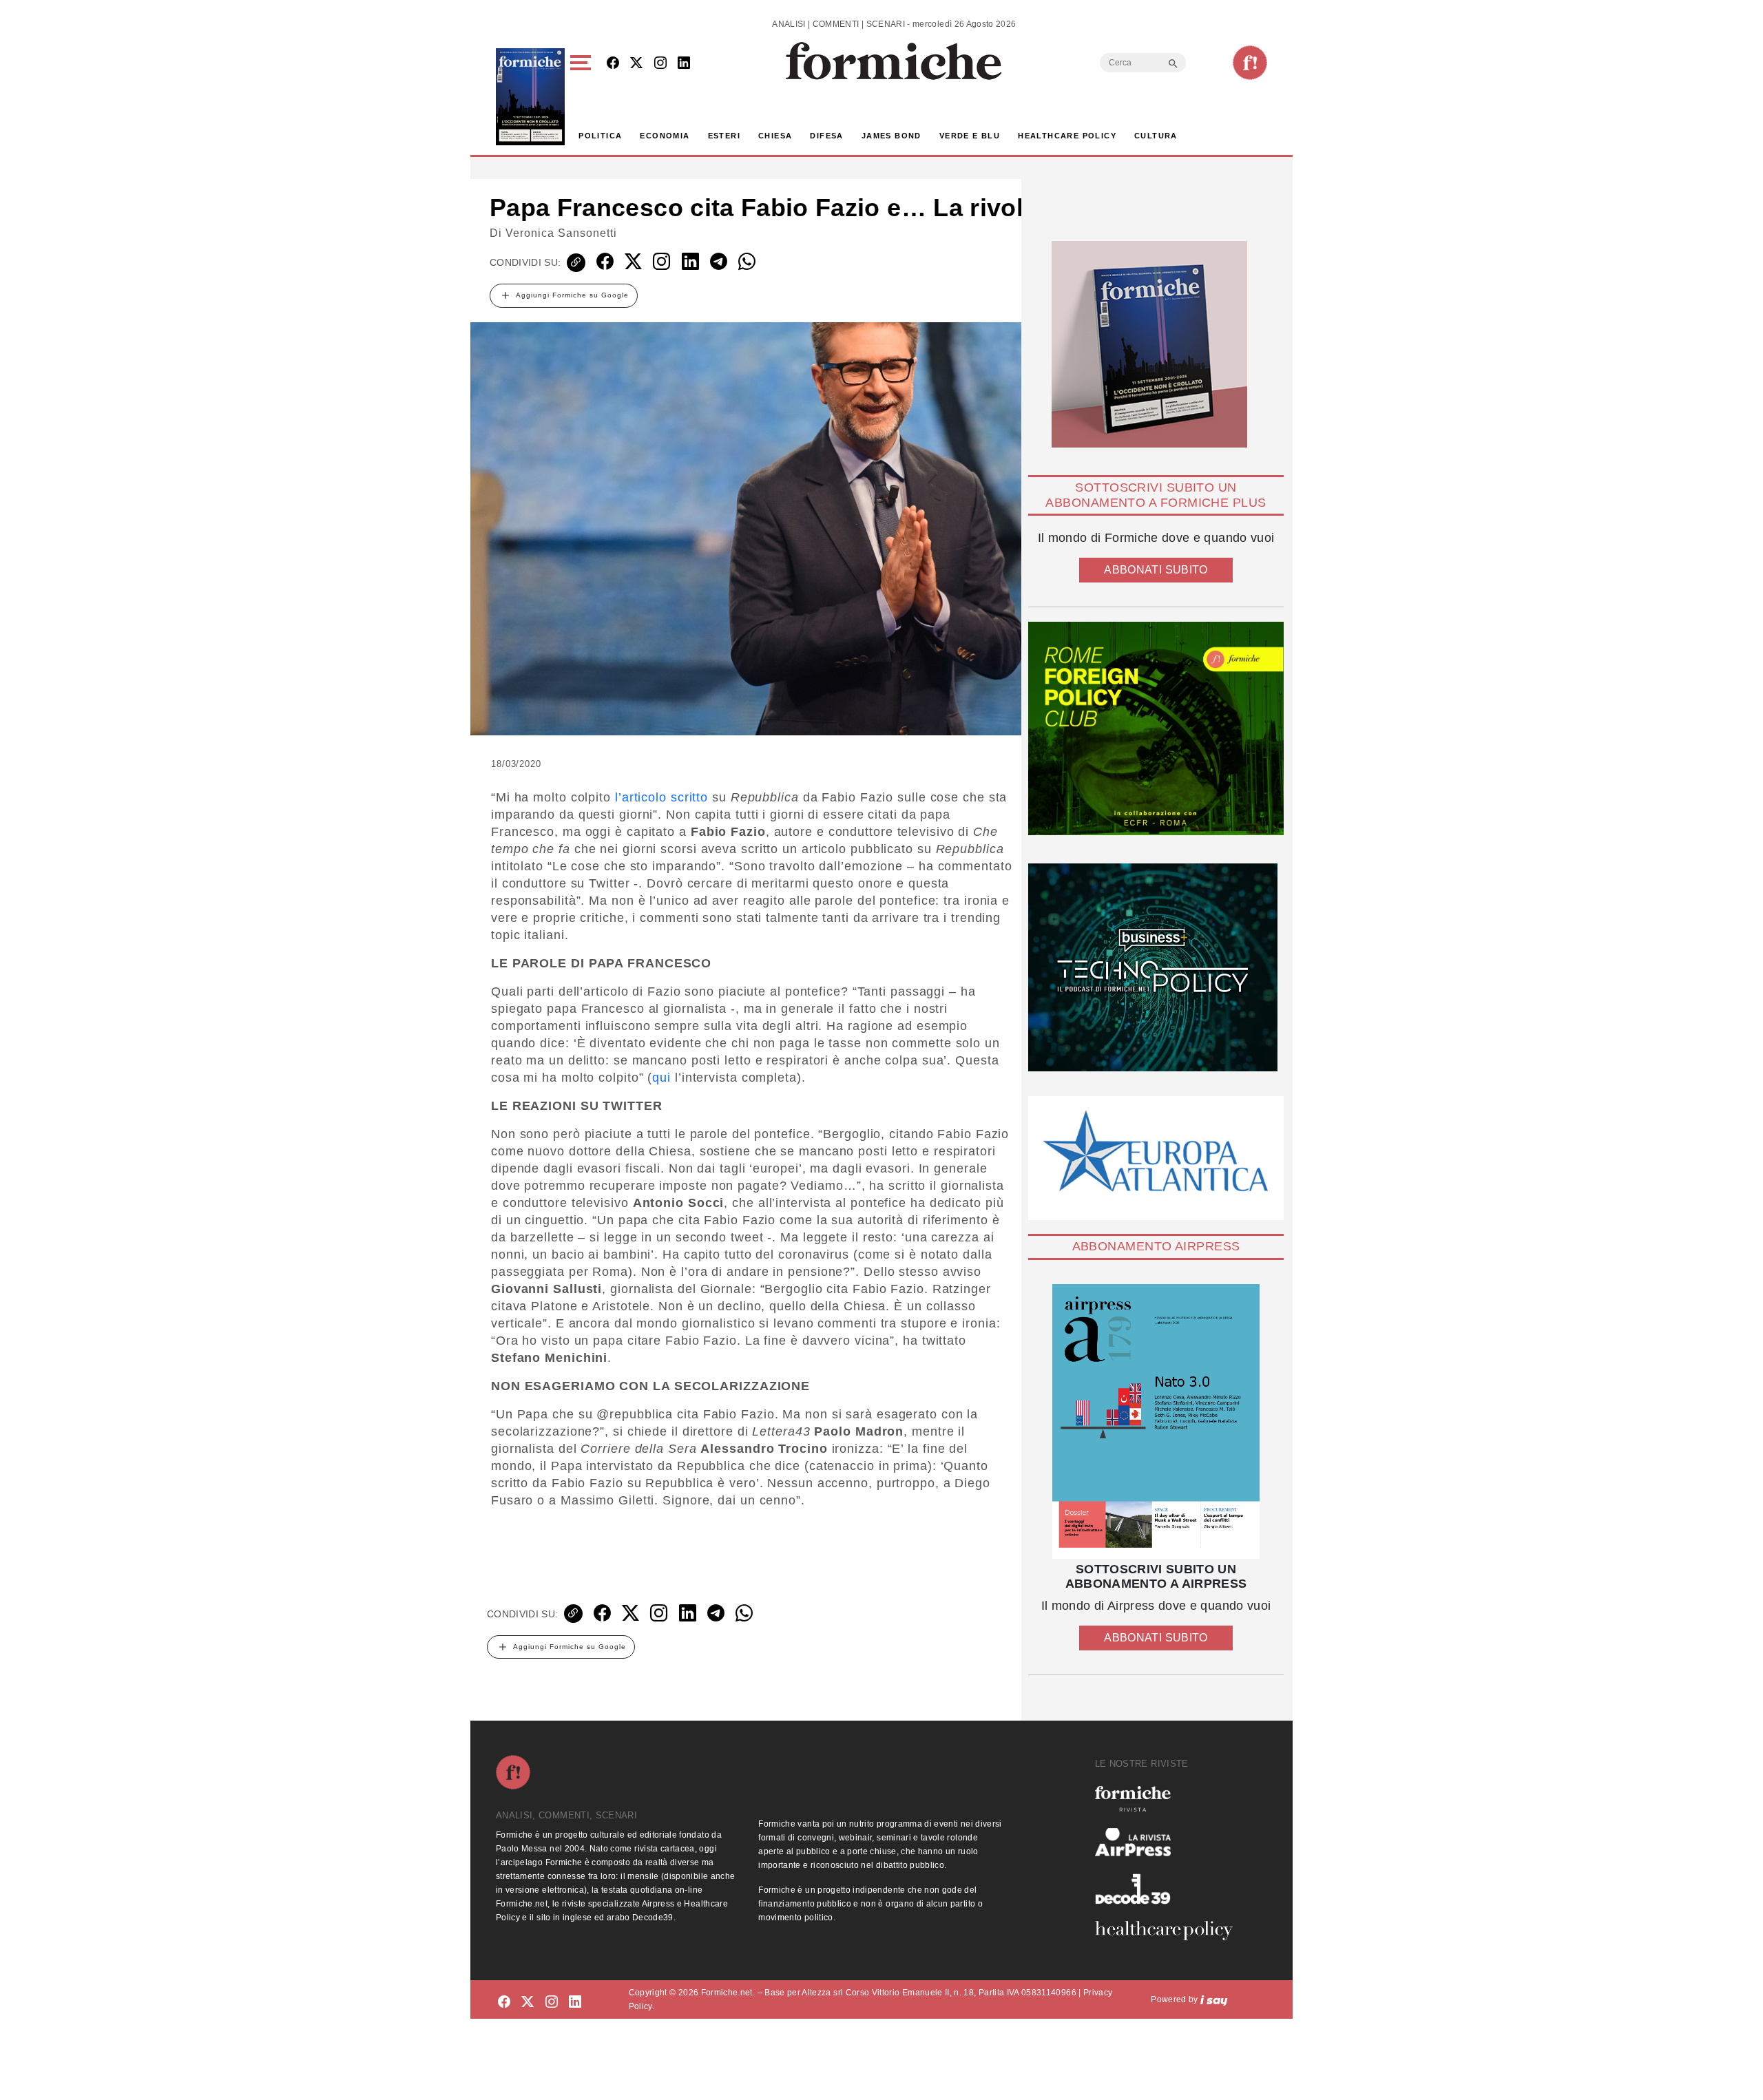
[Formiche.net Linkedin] (684, 64)
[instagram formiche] (552, 2002)
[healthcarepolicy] (1169, 1931)
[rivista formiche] (1156, 1421)
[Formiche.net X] (636, 64)
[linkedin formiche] (575, 2002)
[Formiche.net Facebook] (613, 64)
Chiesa (775, 136)
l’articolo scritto (661, 797)
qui (661, 1078)
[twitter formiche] (528, 2002)
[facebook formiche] (504, 2002)
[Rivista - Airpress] (1169, 1842)
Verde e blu (970, 136)
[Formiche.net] (1250, 63)
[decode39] (1169, 1889)
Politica (600, 136)
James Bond (891, 136)
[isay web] (1214, 1999)
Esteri (724, 136)
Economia (665, 136)
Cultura (1156, 136)
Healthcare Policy (1067, 136)
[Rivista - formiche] (1169, 1799)
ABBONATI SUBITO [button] (1156, 570)
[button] (583, 97)
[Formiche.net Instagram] (660, 64)
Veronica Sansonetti (561, 233)
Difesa (826, 136)
